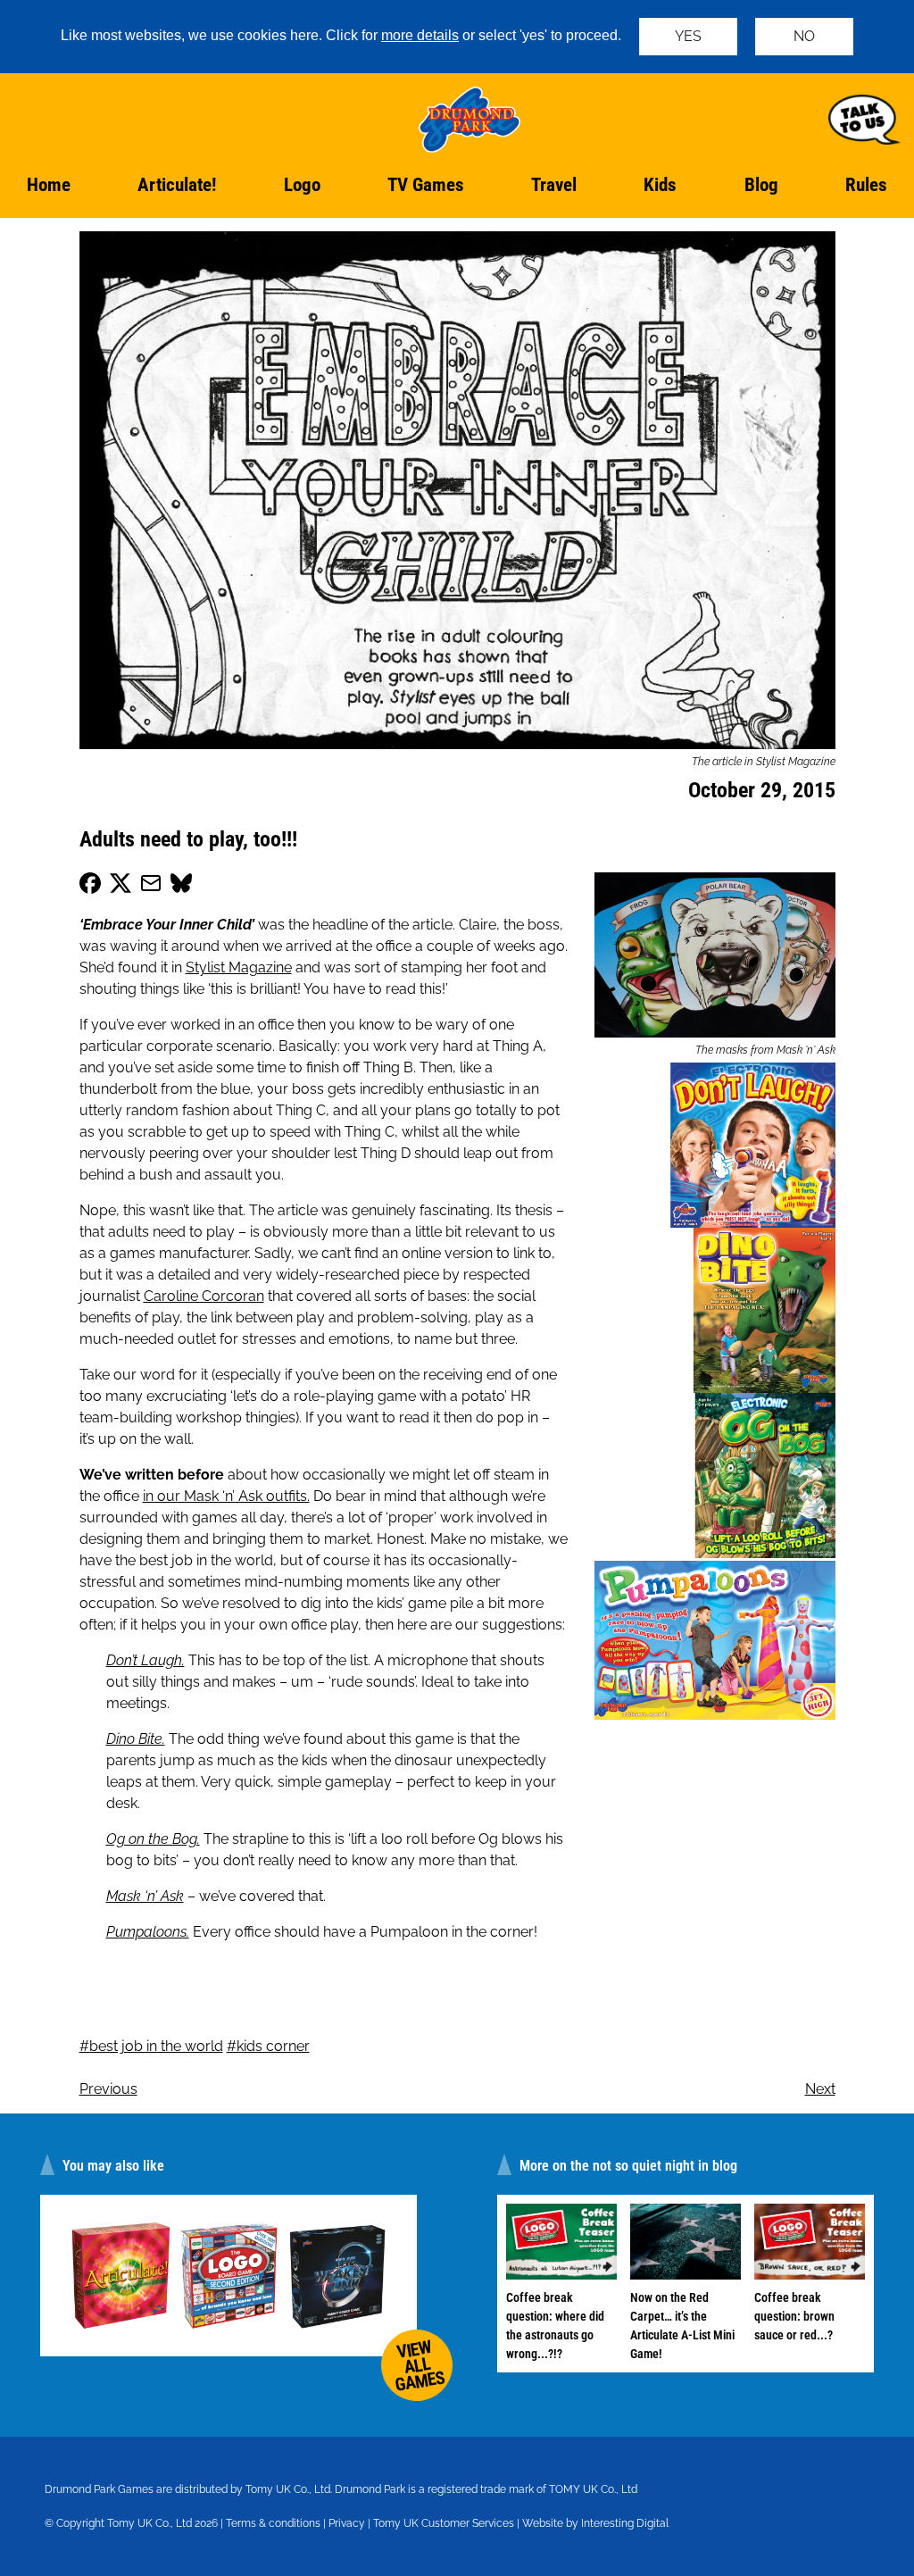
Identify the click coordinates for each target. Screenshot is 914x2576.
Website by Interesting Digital (595, 2523)
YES (688, 36)
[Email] (151, 886)
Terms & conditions (273, 2523)
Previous (108, 2089)
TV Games (426, 185)
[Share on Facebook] (90, 886)
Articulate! (177, 185)
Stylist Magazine (239, 967)
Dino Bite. (136, 1739)
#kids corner (268, 2046)
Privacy (347, 2523)
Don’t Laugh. (145, 1660)
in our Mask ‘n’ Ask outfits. (226, 1496)
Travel (554, 185)
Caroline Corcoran (204, 1296)
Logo (302, 185)
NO (804, 36)
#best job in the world (151, 2046)
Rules (866, 185)
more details (420, 35)
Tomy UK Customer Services (444, 2523)
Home (49, 185)
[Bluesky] (181, 886)
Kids (660, 185)
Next (820, 2089)
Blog (761, 185)
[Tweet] (120, 886)
